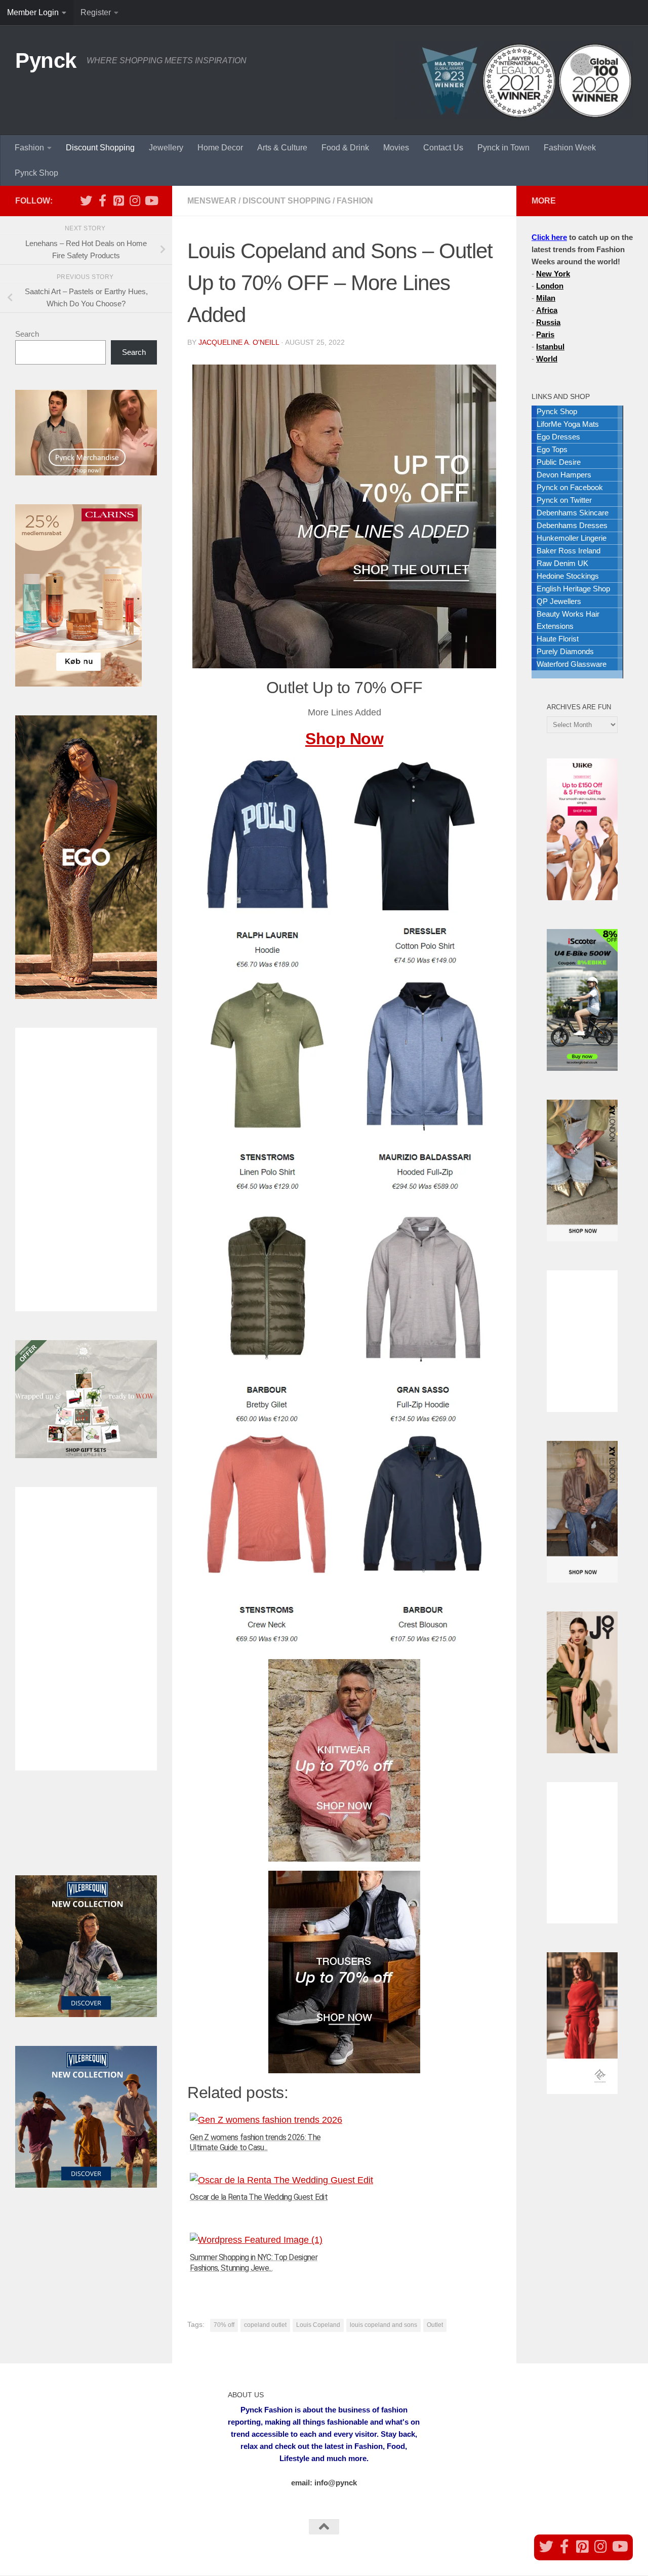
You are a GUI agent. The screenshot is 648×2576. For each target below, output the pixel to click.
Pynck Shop (36, 173)
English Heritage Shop (573, 589)
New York (553, 274)
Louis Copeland (318, 2325)
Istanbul (550, 347)
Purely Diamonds (565, 651)
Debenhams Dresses (572, 525)
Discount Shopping (100, 148)
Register (96, 12)
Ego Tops (552, 449)
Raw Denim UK (562, 563)
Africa (547, 310)
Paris (545, 334)
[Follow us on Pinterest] (118, 200)
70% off (224, 2325)
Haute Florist (558, 639)
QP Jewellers (559, 601)
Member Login (33, 12)
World (547, 359)
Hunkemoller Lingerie (572, 538)
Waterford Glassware (572, 664)
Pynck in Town (503, 148)
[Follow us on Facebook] (102, 200)
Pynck (46, 61)
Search (27, 334)
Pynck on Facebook (570, 487)
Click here (549, 237)
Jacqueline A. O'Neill (239, 342)
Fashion (29, 148)
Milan (546, 298)
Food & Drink (345, 148)
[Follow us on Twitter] (86, 200)
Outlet (435, 2325)
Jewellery (166, 148)
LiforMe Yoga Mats (568, 424)
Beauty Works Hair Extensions (568, 620)
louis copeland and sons (383, 2325)
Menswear (212, 201)
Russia (548, 322)
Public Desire (559, 462)
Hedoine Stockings (568, 576)
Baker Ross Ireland (569, 551)
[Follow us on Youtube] (151, 200)
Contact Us (443, 148)
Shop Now (344, 739)
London (550, 286)
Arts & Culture (282, 148)
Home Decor (220, 148)
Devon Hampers (564, 475)
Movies (396, 148)
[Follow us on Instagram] (135, 200)
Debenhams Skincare (573, 513)
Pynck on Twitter (564, 500)
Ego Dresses (558, 437)
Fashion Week (570, 148)
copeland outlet (265, 2325)
